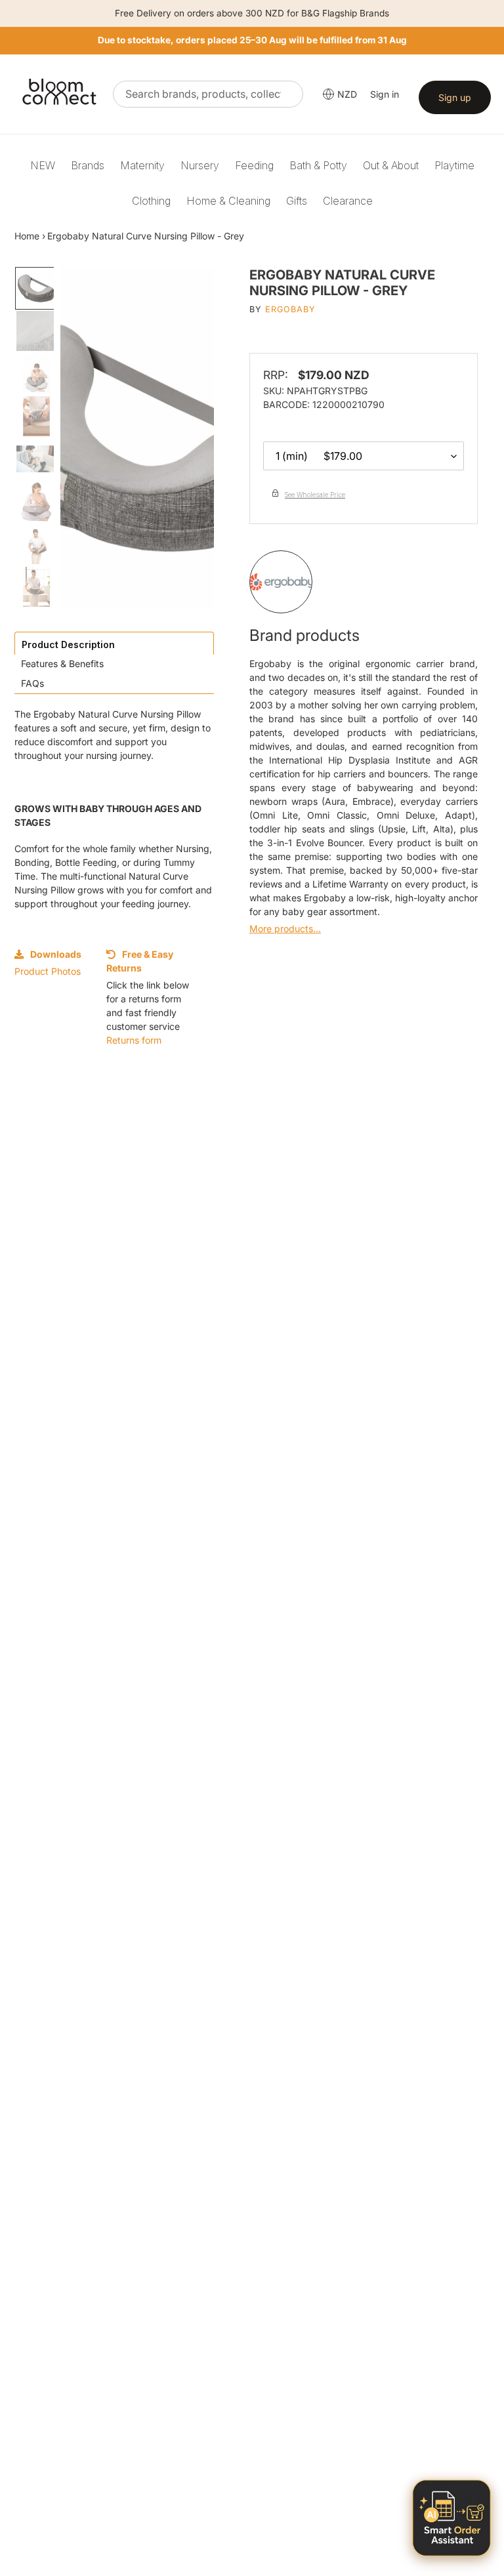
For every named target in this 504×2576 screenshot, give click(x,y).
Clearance (348, 201)
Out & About (391, 165)
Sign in (385, 94)
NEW (43, 165)
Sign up (455, 97)
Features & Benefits (62, 664)
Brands (88, 165)
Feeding (254, 165)
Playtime (454, 165)
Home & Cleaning (228, 201)
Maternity (142, 165)
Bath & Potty (318, 165)
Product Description (68, 644)
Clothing (151, 201)
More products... (285, 929)
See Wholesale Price (315, 495)
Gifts (297, 201)
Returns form (134, 1040)
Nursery (200, 165)
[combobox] (208, 94)
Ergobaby (290, 309)
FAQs (32, 683)
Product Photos (48, 971)
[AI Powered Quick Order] (451, 2518)
